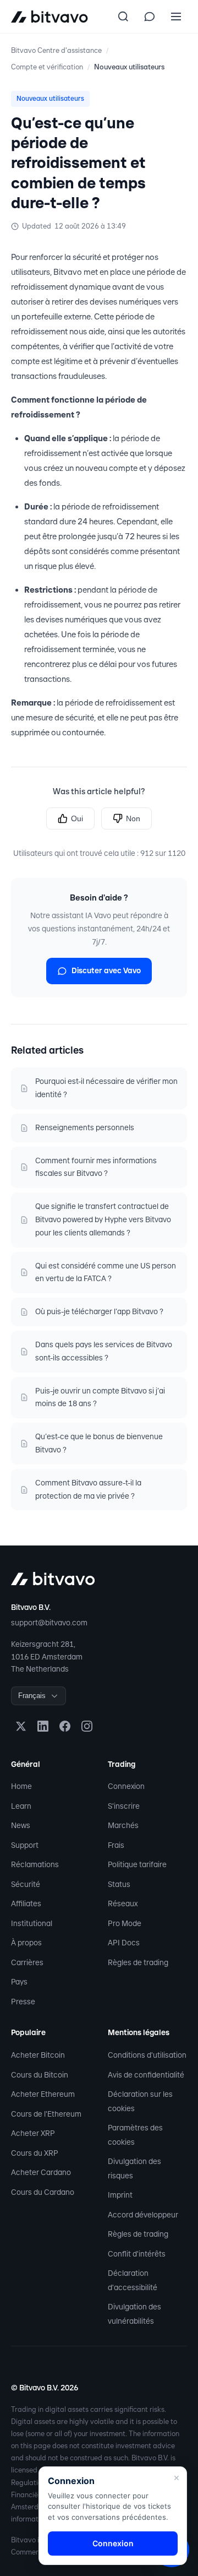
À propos (26, 1943)
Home (21, 1786)
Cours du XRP (35, 2153)
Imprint (120, 2195)
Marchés (123, 1825)
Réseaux (123, 1903)
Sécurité (26, 1884)
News (21, 1825)
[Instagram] (87, 1726)
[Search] (123, 17)
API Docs (124, 1943)
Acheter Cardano (41, 2172)
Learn (21, 1806)
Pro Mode (125, 1923)
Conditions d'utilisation (147, 2055)
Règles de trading (138, 1962)
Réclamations (35, 1864)
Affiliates (26, 1903)
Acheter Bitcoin (38, 2055)
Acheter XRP (33, 2133)
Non (133, 818)
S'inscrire (124, 1806)
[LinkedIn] (43, 1726)
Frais (116, 1845)
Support (25, 1845)
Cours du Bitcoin (40, 2075)
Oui (77, 818)
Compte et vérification (47, 67)
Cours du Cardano (43, 2192)
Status (119, 1884)
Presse (23, 2002)
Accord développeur (143, 2215)
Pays (19, 1982)
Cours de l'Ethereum (46, 2114)
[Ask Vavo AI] (150, 17)
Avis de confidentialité (146, 2075)
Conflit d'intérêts (137, 2254)
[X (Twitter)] (21, 1726)
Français (32, 1696)
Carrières (27, 1962)
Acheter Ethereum (43, 2094)
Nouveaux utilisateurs (129, 67)
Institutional (32, 1923)
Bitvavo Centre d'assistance (56, 50)
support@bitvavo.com (49, 1623)
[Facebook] (65, 1726)
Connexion (126, 1786)
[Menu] (176, 17)
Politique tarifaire (137, 1864)
